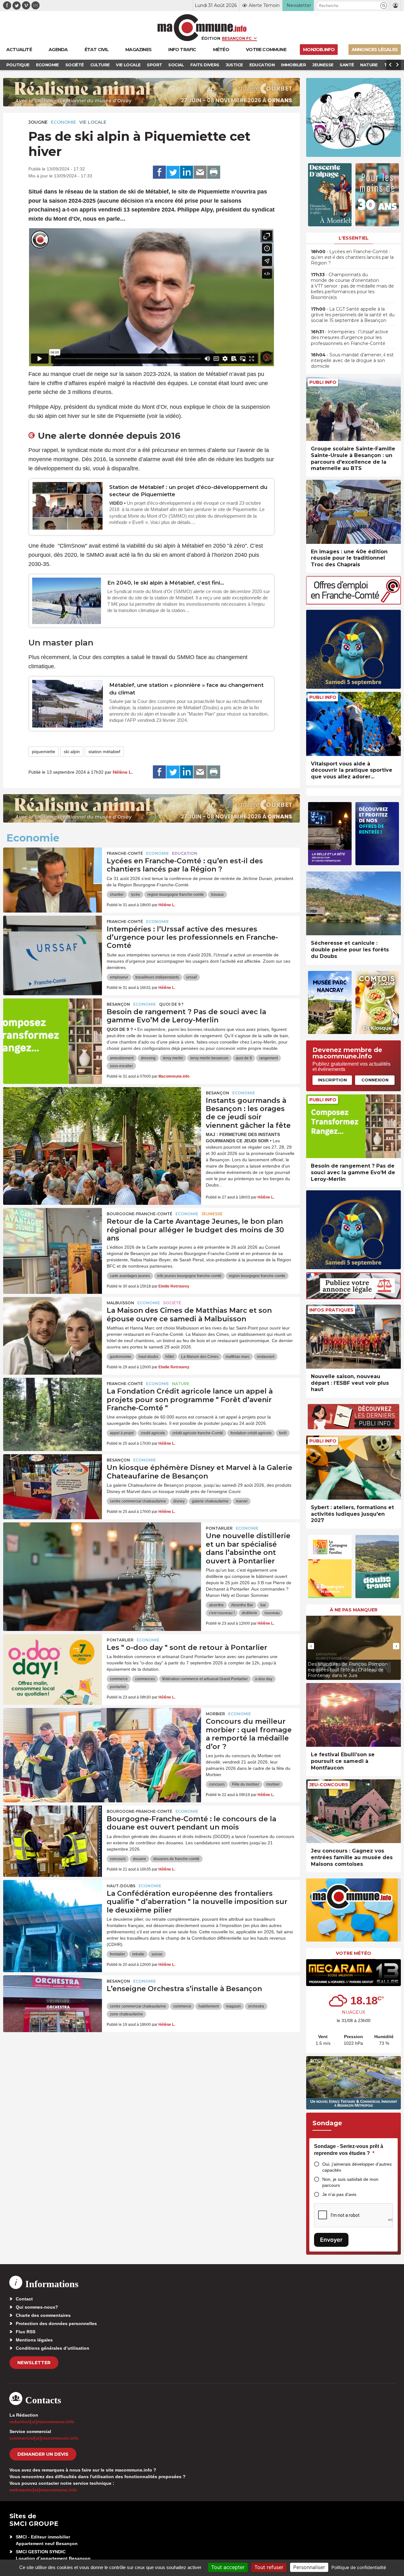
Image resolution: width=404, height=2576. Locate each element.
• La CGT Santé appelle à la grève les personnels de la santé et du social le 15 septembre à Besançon (353, 315)
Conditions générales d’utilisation (53, 2348)
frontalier (117, 1954)
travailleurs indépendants (157, 977)
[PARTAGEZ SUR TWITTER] (173, 172)
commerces (145, 1679)
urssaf (191, 977)
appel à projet (122, 1433)
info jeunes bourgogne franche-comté (189, 1276)
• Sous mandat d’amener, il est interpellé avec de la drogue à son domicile (352, 360)
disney (179, 1501)
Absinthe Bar (242, 1605)
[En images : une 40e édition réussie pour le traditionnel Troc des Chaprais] (353, 512)
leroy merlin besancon (209, 1058)
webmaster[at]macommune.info (43, 2490)
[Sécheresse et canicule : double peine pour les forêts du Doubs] (353, 904)
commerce (119, 1679)
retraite (138, 1954)
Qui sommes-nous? (37, 2307)
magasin (233, 2006)
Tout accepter (228, 2567)
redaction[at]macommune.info (42, 2422)
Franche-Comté (125, 853)
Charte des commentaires (43, 2315)
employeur (119, 977)
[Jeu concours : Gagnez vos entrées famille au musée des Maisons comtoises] (353, 1811)
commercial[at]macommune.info (44, 2438)
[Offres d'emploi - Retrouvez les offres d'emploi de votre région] (353, 603)
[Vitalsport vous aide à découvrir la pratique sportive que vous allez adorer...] (353, 724)
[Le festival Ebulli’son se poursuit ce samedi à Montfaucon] (353, 1715)
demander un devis (43, 2454)
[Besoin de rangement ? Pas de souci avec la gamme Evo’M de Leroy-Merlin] (53, 1027)
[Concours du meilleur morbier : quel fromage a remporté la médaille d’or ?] (102, 1736)
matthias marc (238, 1357)
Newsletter (34, 2363)
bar (263, 1605)
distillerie (250, 1613)
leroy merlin (173, 1058)
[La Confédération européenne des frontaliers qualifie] (53, 1908)
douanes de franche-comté (176, 1859)
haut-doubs (148, 1357)
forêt (283, 1433)
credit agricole (153, 1433)
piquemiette (44, 752)
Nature (181, 1384)
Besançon (118, 1004)
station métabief (104, 752)
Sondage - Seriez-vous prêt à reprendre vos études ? (349, 2150)
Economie (63, 122)
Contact (24, 2299)
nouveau (272, 1613)
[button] (384, 6)
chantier (117, 895)
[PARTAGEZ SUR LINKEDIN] (187, 172)
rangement (268, 1058)
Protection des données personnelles (56, 2323)
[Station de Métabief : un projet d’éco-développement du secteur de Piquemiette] (68, 506)
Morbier (215, 1714)
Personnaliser (309, 2567)
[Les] (53, 1663)
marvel (242, 1501)
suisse (157, 1954)
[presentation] (252, 358)
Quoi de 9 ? (171, 1004)
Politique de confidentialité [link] (359, 2567)
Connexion (375, 1080)
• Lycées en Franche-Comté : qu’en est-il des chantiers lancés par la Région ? (352, 257)
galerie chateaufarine (210, 1501)
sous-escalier (121, 1066)
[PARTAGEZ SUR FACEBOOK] (159, 172)
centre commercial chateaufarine (138, 1501)
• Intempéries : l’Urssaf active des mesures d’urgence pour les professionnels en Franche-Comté (350, 337)
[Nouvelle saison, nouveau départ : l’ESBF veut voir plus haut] (353, 1337)
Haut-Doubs (121, 1886)
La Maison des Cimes (200, 1357)
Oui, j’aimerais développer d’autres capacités (357, 2167)
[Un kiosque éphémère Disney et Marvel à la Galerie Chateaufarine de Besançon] (53, 1483)
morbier (273, 1784)
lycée (136, 895)
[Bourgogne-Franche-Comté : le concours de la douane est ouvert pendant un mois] (53, 1834)
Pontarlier (219, 1528)
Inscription (332, 1080)
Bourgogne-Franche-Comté (140, 1214)
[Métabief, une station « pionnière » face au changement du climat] (68, 704)
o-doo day (264, 1679)
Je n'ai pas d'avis (339, 2194)
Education (185, 853)
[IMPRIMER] (214, 172)
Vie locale (93, 122)
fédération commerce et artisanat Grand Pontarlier (205, 1679)
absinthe (216, 1605)
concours (217, 1784)
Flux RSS (26, 2332)
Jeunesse (212, 1214)
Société (172, 1303)
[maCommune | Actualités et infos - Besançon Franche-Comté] (202, 28)
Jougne (38, 122)
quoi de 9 (244, 1058)
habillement (209, 2006)
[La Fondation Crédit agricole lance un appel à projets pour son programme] (53, 1406)
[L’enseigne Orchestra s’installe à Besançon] (53, 2004)
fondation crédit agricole (251, 1433)
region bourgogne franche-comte (176, 895)
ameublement (122, 1058)
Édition (211, 38)
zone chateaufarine (126, 2014)
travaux (217, 895)
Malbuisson (120, 1303)
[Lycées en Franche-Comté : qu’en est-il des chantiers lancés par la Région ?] (53, 876)
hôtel (170, 1357)
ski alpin (72, 752)
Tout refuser (269, 2567)
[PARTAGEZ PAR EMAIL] (200, 172)
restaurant (266, 1357)
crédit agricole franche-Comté (198, 1433)
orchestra (256, 2006)
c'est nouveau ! (222, 1613)
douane (140, 1859)
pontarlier (118, 1687)
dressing (148, 1058)
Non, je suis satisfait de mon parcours (350, 2182)
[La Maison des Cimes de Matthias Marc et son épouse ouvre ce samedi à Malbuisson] (53, 1325)
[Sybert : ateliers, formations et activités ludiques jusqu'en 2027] (353, 1468)
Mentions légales (34, 2340)
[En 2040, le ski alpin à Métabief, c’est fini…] (67, 601)
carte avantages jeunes (130, 1276)
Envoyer (331, 2240)
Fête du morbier (246, 1784)
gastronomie (121, 1357)
